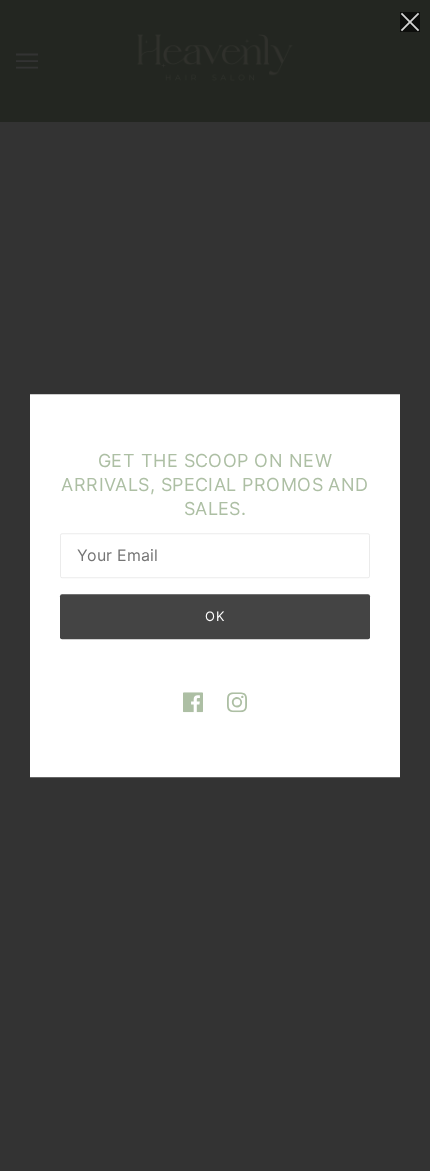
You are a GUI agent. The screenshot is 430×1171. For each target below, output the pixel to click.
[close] (410, 21)
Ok (215, 616)
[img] (193, 702)
